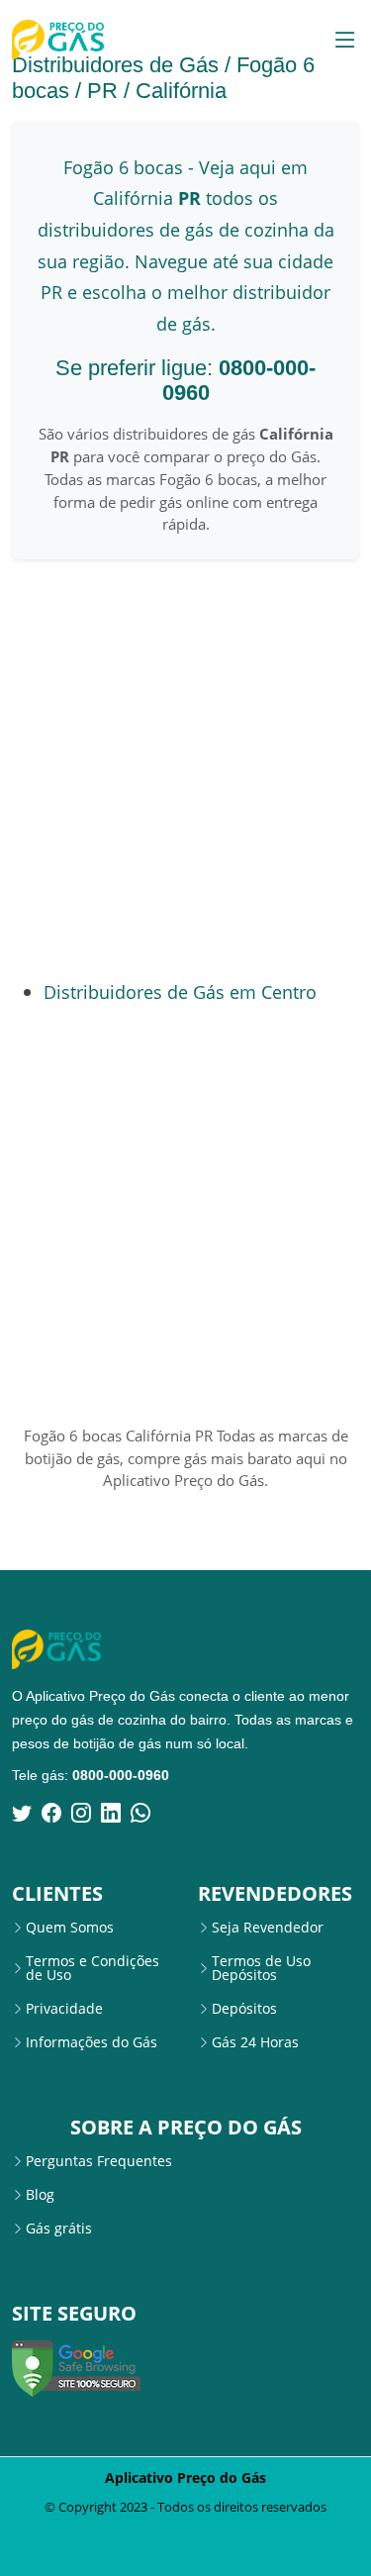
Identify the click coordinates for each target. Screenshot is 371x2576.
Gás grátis (59, 2229)
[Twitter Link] (22, 1813)
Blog (40, 2195)
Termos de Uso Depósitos (261, 1968)
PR (102, 91)
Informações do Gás (92, 2042)
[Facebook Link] (51, 1813)
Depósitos (244, 2009)
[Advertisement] (185, 769)
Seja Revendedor (268, 1928)
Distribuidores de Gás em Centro (180, 991)
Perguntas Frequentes (99, 2161)
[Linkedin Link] (111, 1813)
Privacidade (64, 2009)
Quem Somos (70, 1928)
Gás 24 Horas (255, 2042)
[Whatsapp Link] (140, 1813)
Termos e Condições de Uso (93, 1968)
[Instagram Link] (81, 1813)
